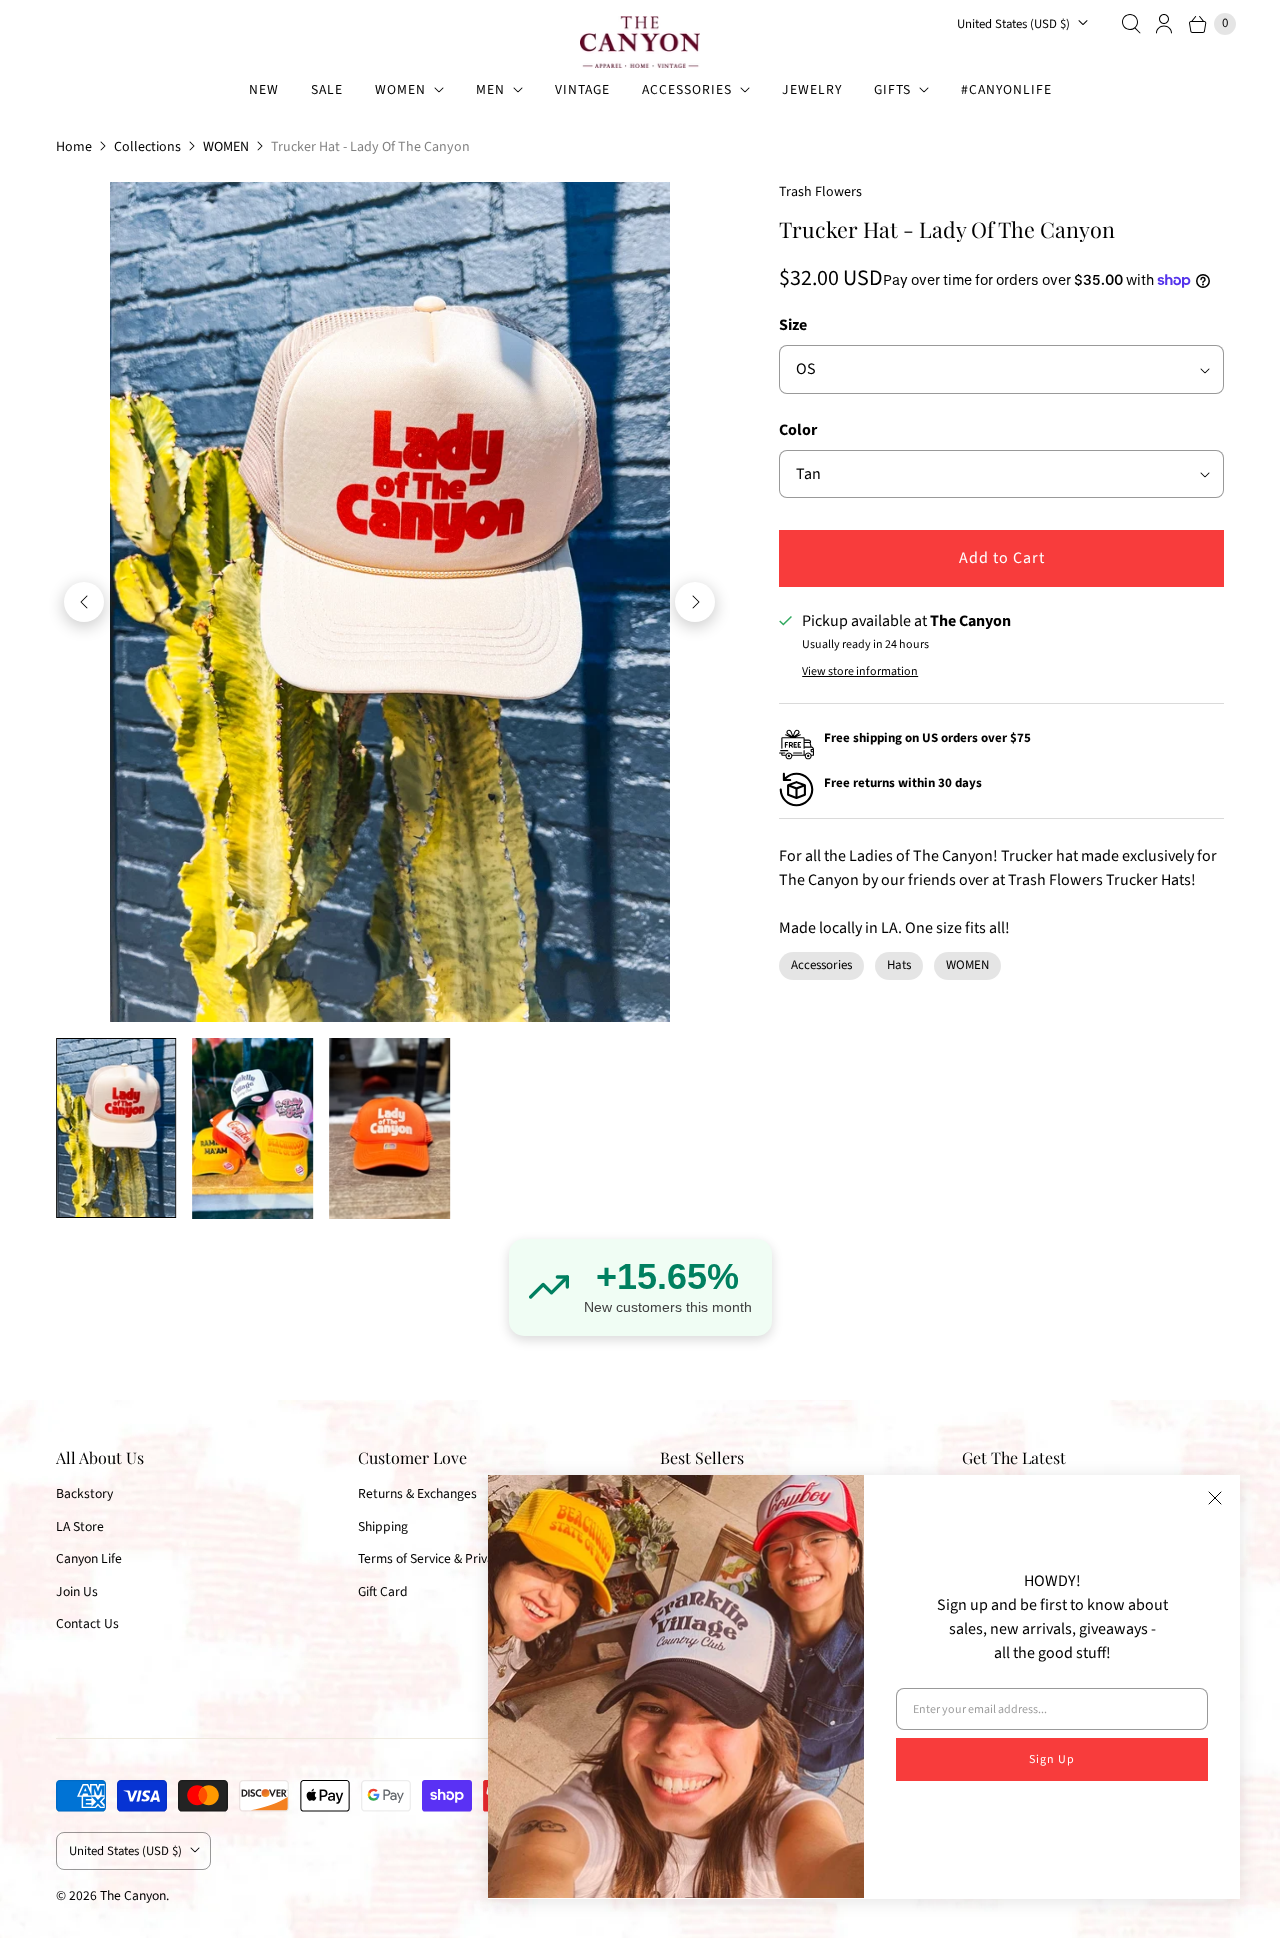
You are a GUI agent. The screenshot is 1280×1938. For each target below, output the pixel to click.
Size (793, 325)
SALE (327, 89)
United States (1013, 24)
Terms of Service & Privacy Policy (450, 1558)
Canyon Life (89, 1558)
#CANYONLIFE (1006, 89)
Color (798, 430)
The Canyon (133, 1895)
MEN (490, 89)
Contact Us (87, 1623)
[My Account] (1165, 24)
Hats (899, 965)
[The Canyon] (640, 42)
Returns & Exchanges (417, 1493)
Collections (147, 147)
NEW (264, 89)
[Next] (695, 602)
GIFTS (892, 89)
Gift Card (383, 1591)
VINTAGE (582, 89)
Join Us (77, 1591)
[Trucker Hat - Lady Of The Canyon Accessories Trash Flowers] (389, 602)
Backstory (84, 1493)
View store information (860, 672)
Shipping (383, 1526)
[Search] (1131, 24)
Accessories (821, 965)
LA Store (80, 1526)
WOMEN (400, 89)
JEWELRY (812, 89)
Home (74, 147)
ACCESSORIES (687, 89)
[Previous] (84, 602)
